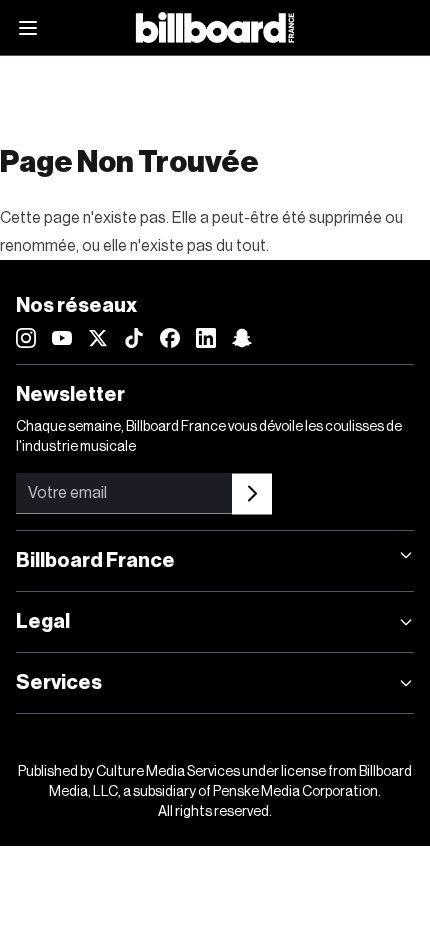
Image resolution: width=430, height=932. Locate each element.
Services (59, 683)
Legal (43, 622)
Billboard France (95, 561)
